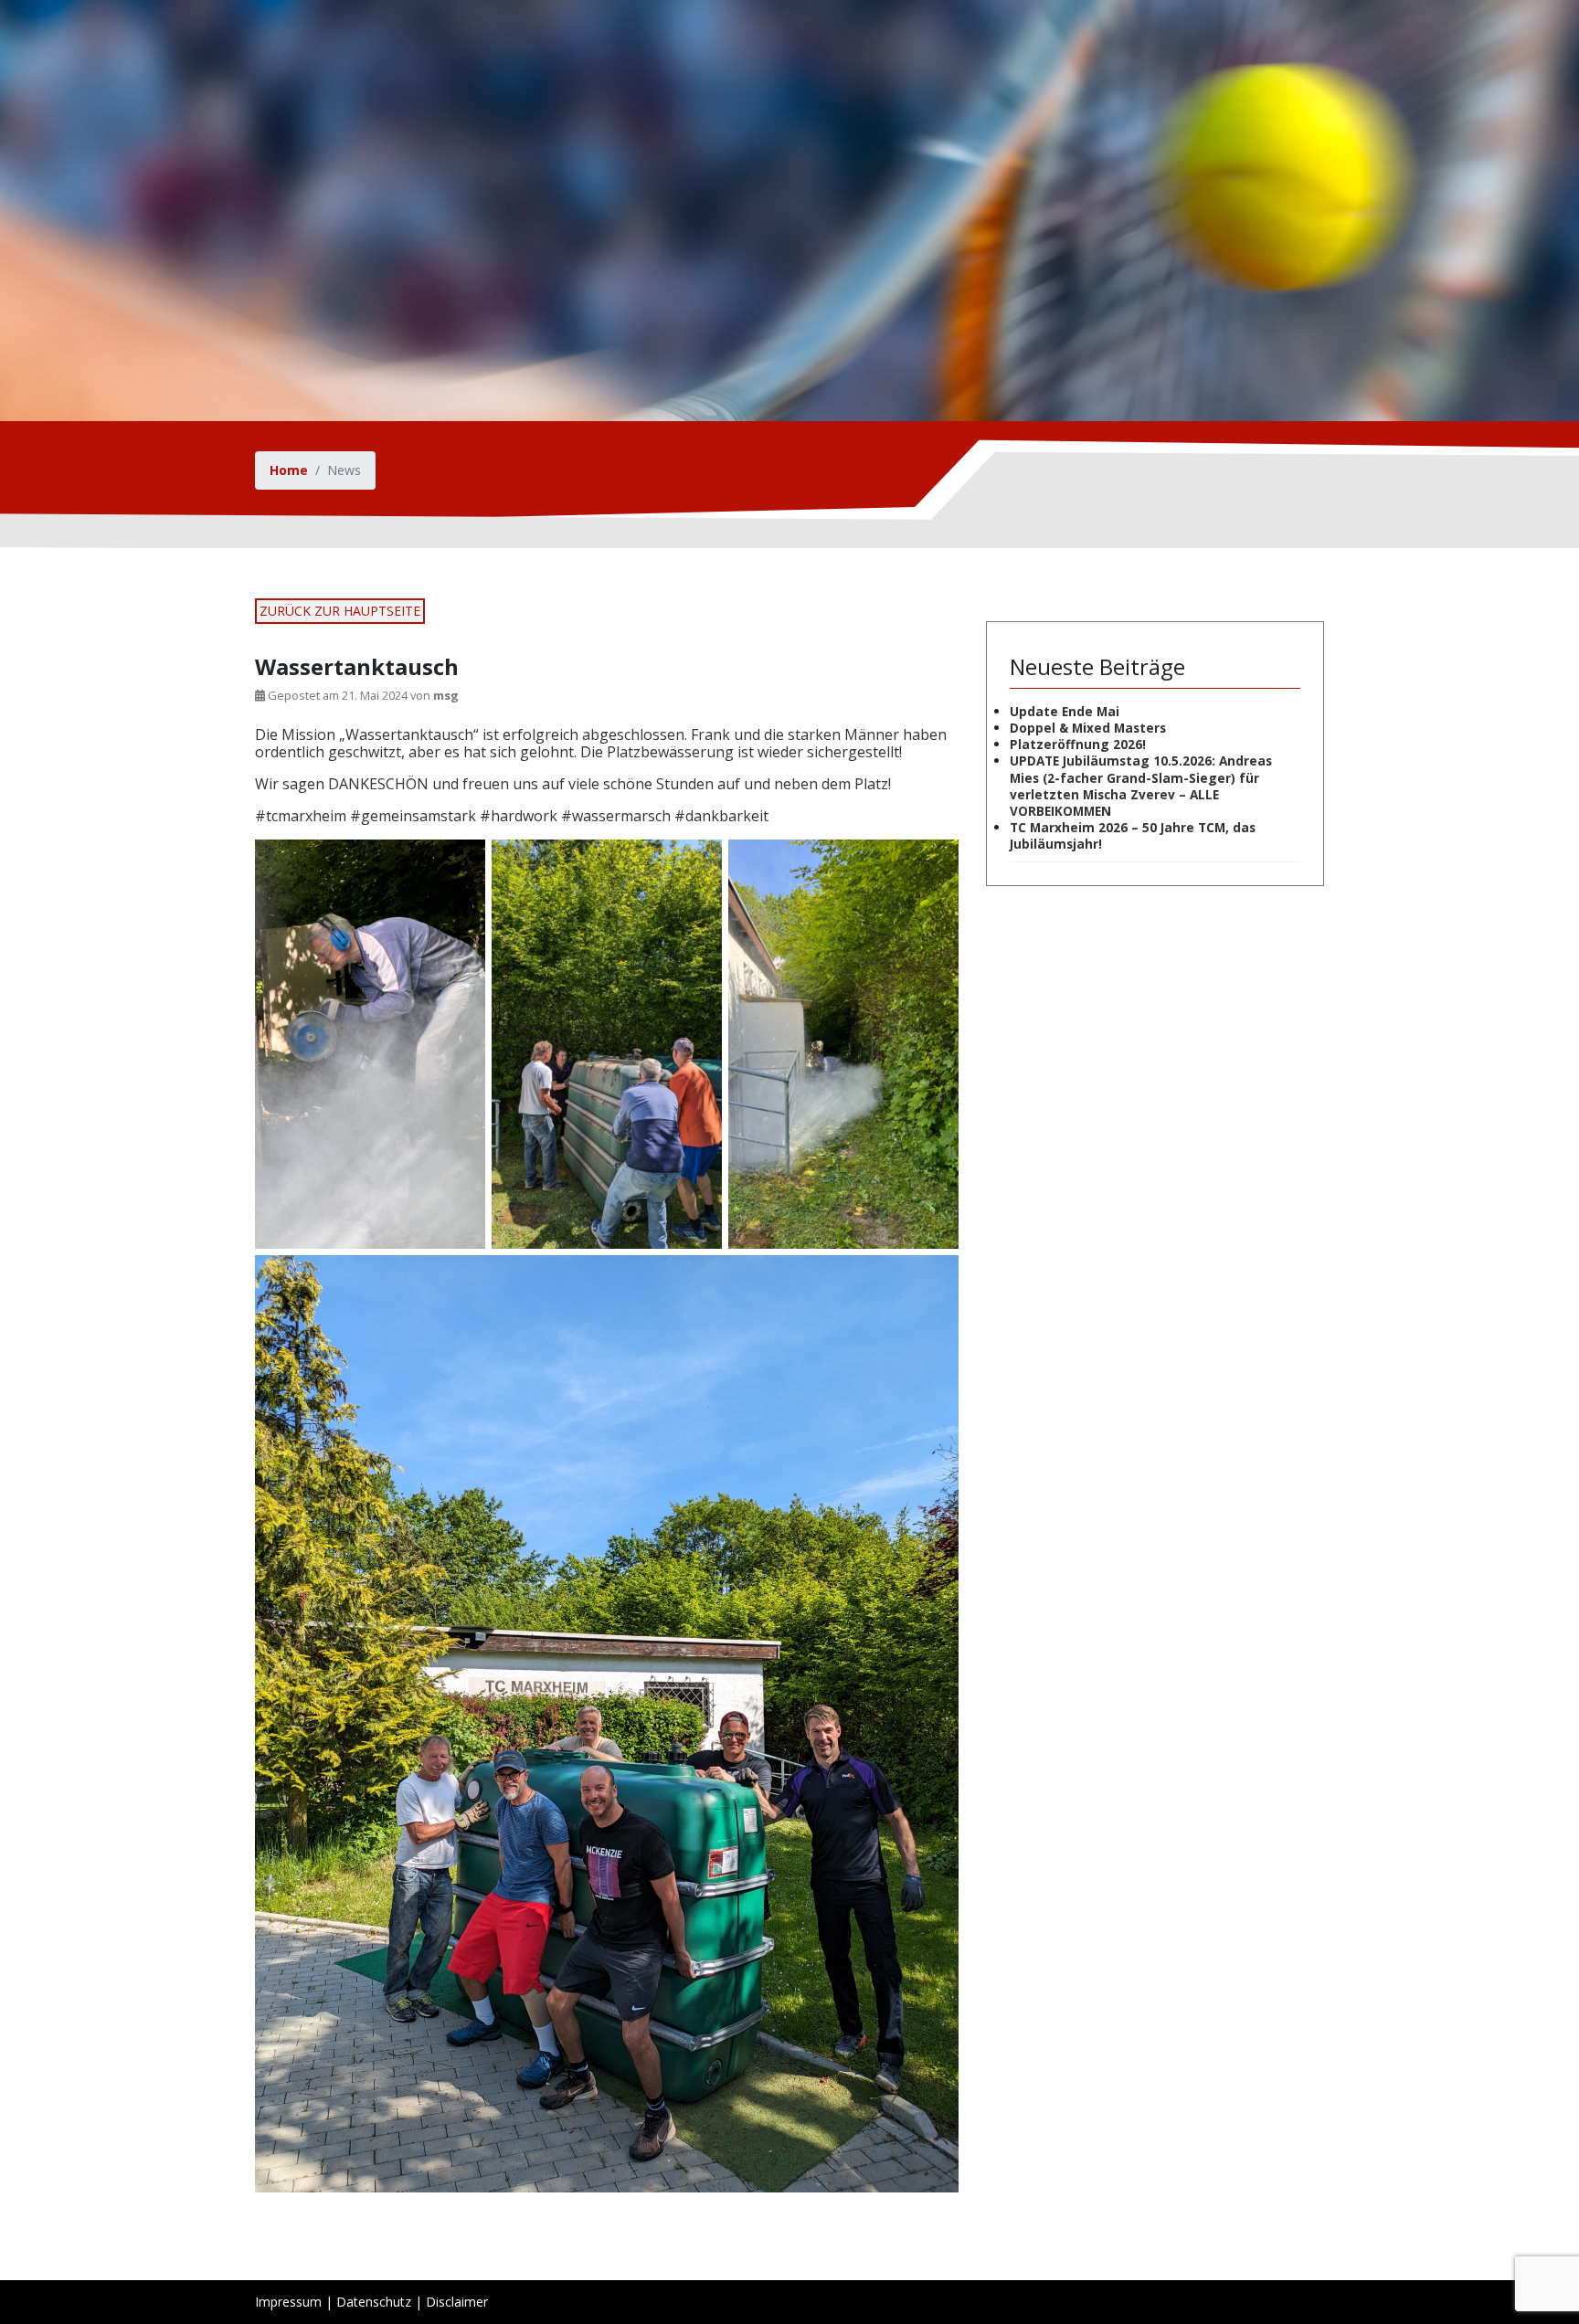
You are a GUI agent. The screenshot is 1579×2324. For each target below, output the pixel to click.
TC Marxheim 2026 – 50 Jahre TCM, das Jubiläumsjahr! (1133, 835)
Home (289, 470)
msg (446, 695)
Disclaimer (457, 2302)
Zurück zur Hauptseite (340, 611)
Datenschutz (374, 2302)
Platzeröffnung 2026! (1078, 744)
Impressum (288, 2302)
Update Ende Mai (1065, 711)
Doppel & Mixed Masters (1088, 728)
